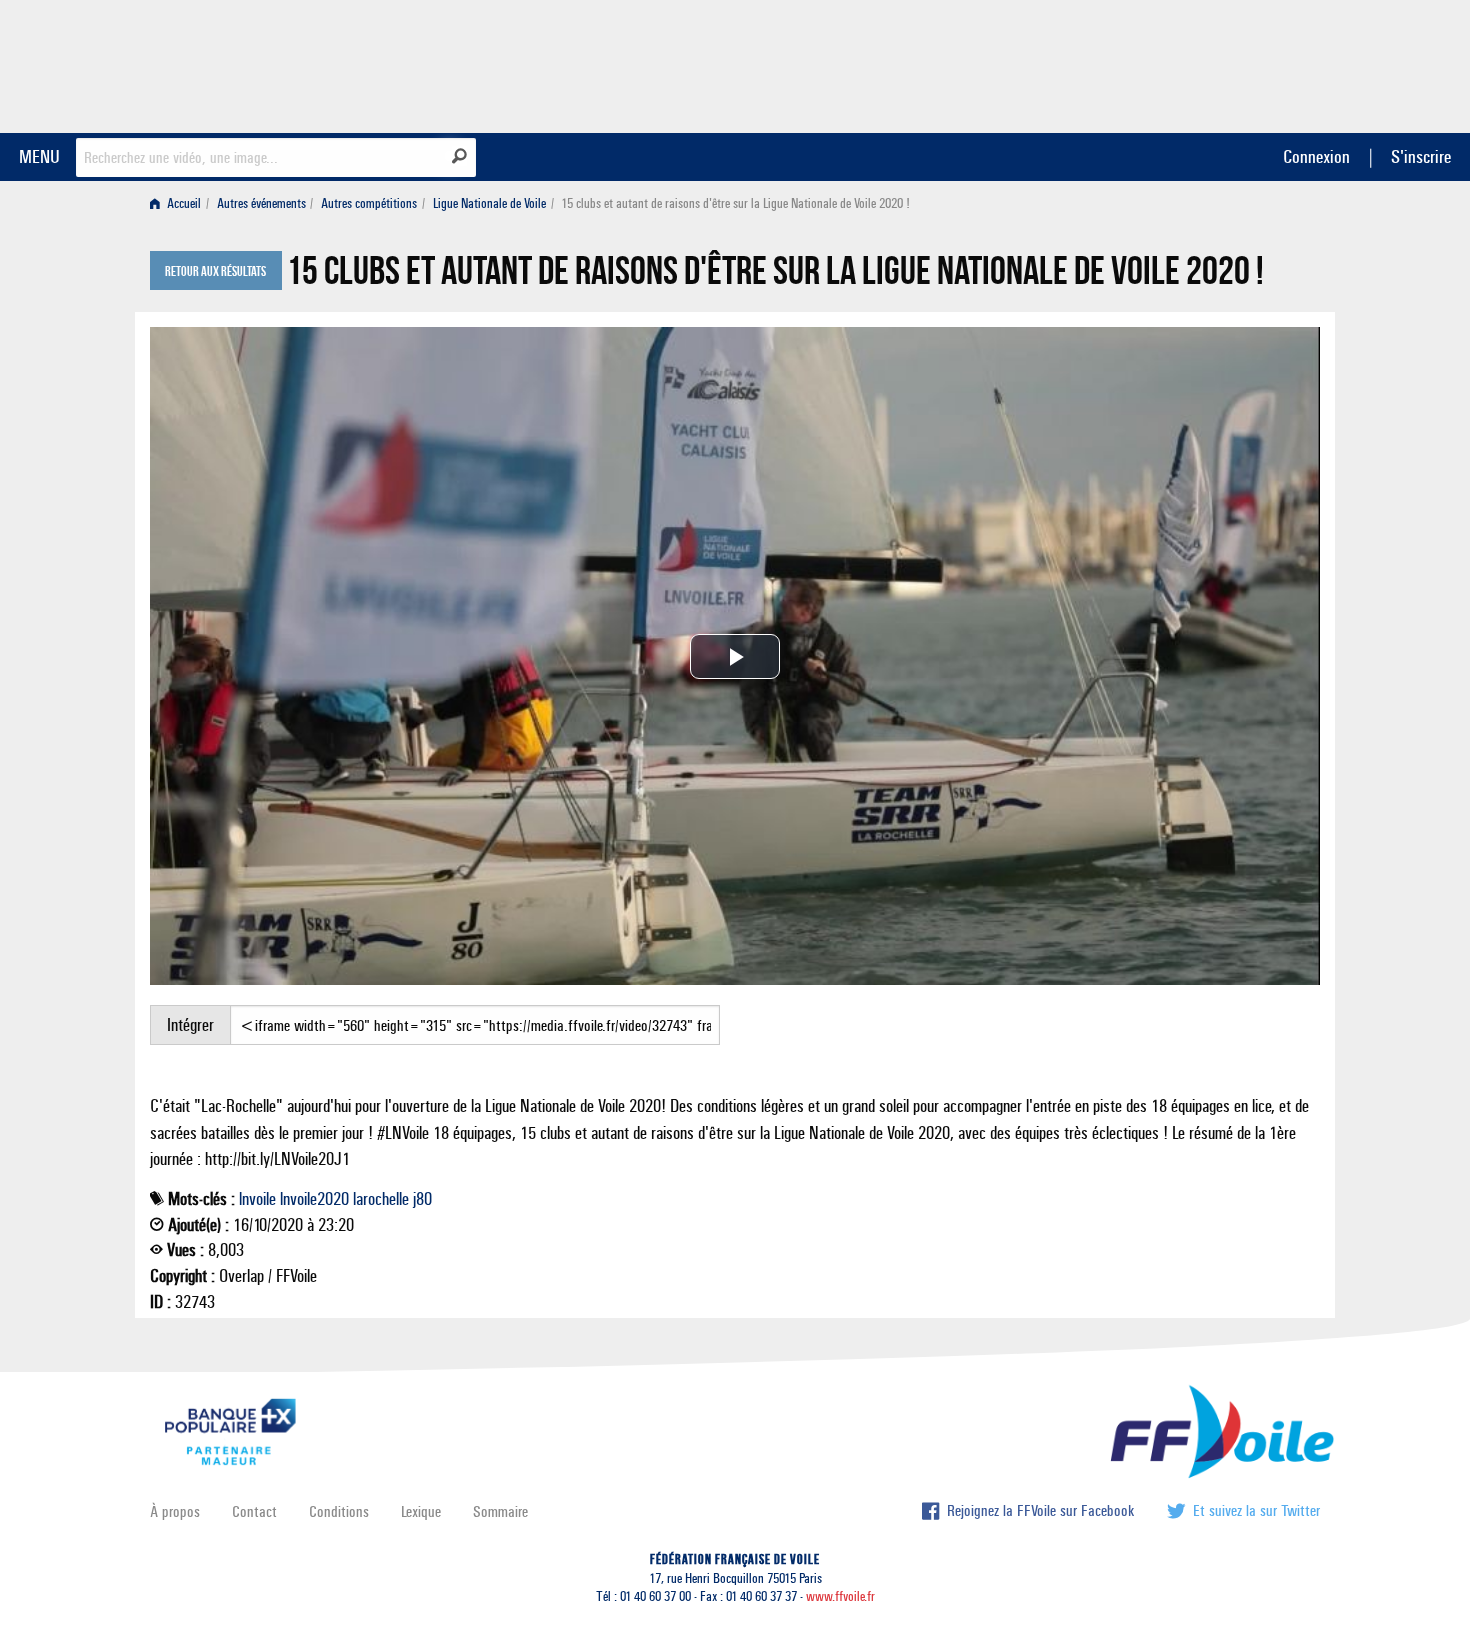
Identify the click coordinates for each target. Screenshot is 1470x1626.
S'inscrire (1421, 156)
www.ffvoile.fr (840, 1596)
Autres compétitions (369, 203)
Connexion (1316, 156)
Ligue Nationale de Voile (489, 203)
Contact (254, 1511)
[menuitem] (179, 203)
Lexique (421, 1511)
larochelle (381, 1199)
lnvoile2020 (314, 1199)
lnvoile (257, 1199)
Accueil (182, 203)
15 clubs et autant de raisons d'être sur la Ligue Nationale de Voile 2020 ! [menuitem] (735, 203)
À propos (175, 1511)
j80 (422, 1199)
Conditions (339, 1511)
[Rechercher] (459, 156)
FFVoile (1194, 63)
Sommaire (500, 1511)
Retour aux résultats (215, 272)
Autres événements (261, 203)
